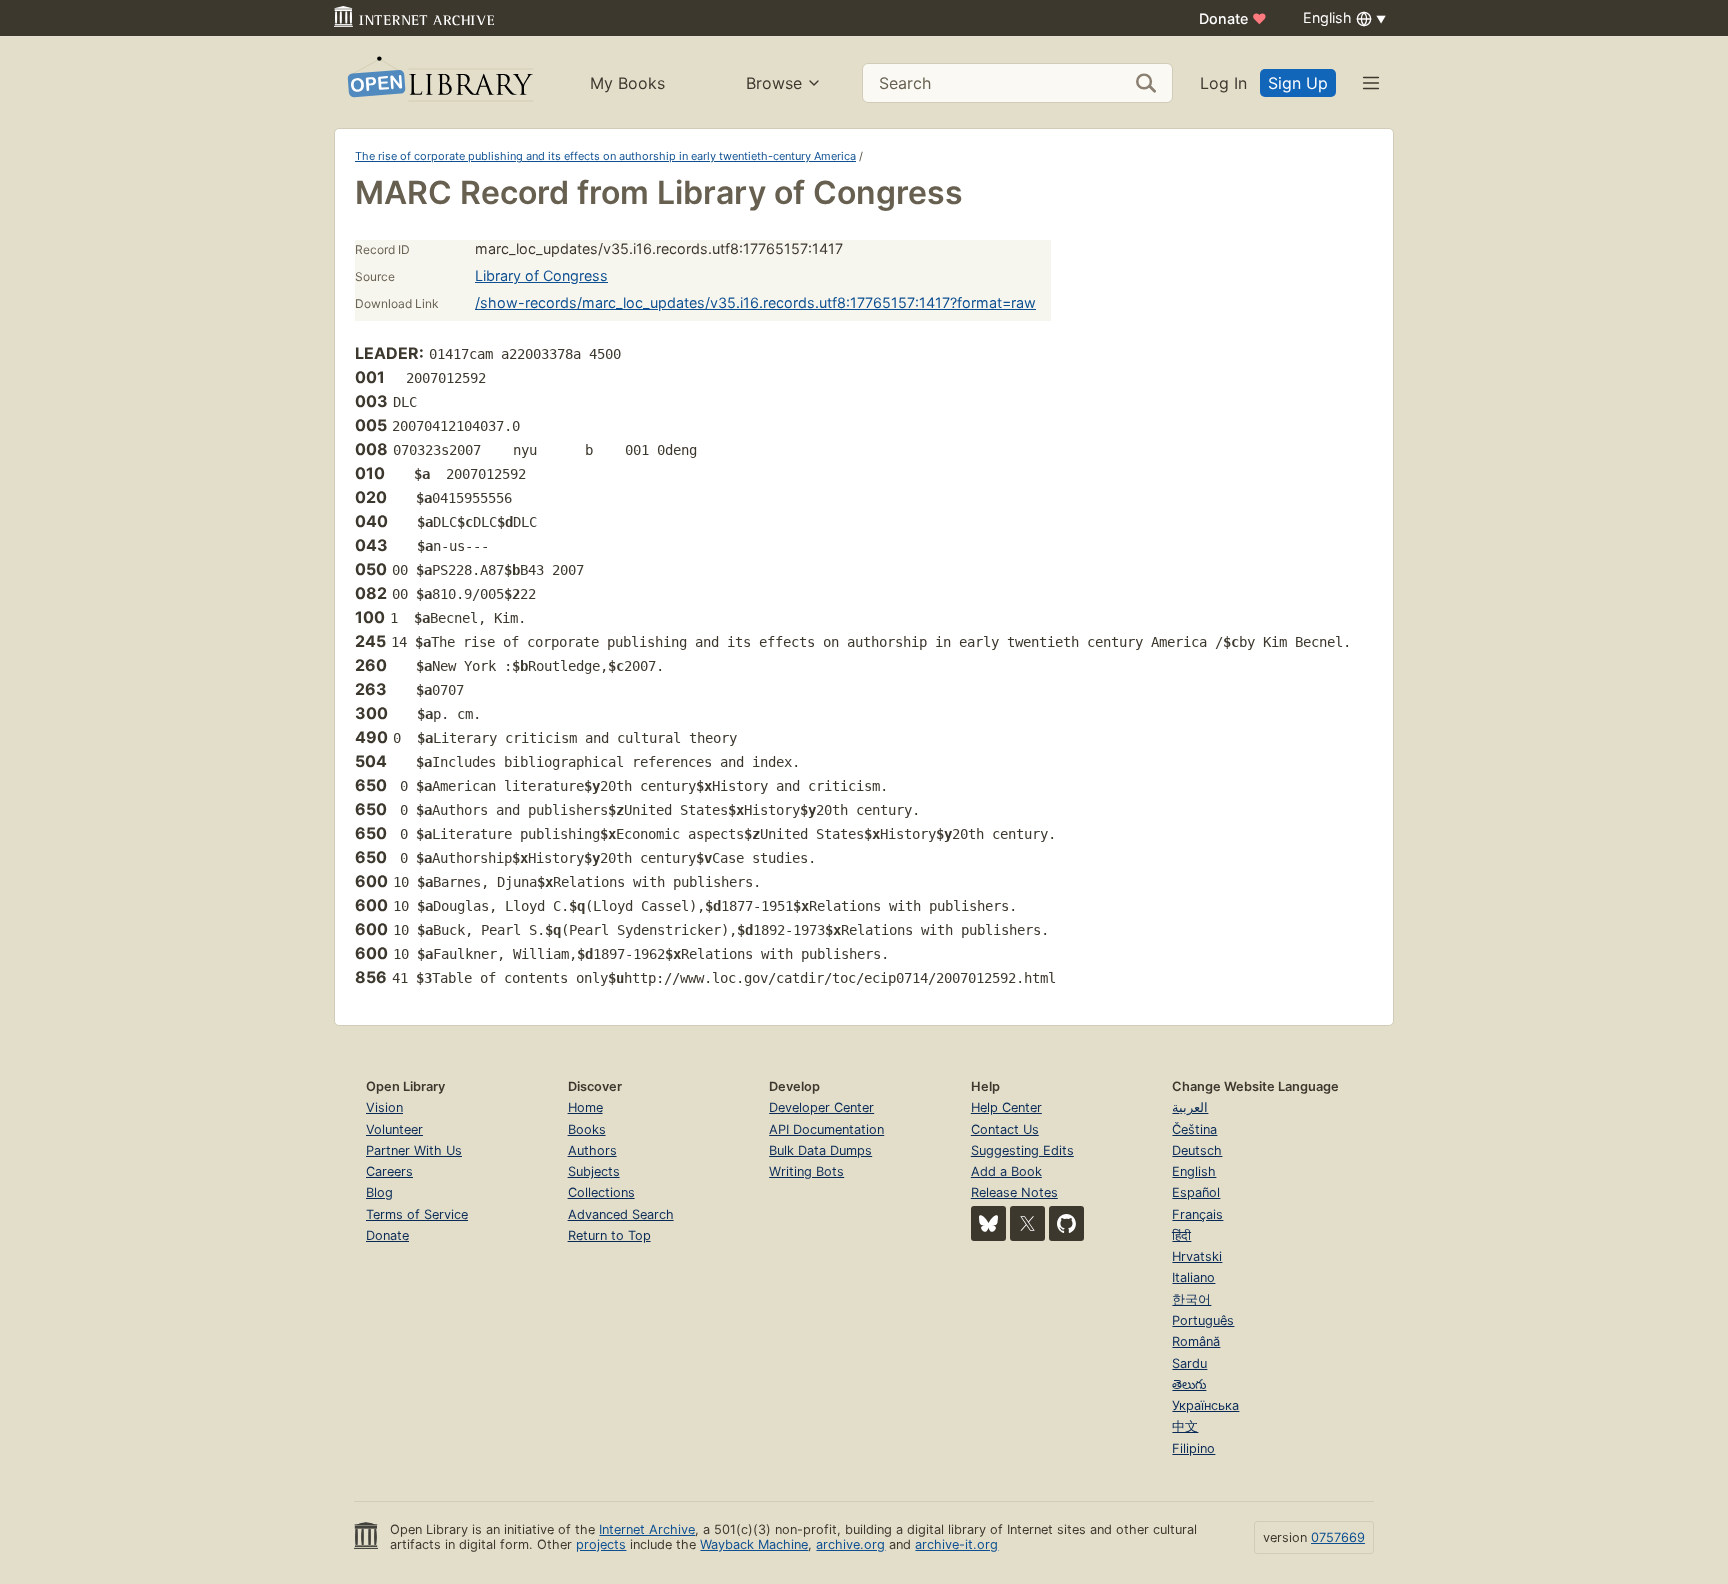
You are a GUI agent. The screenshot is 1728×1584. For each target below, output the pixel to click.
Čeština (1194, 1129)
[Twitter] (1027, 1223)
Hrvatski (1197, 1256)
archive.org (850, 1544)
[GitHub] (1066, 1223)
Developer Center (821, 1107)
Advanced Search (621, 1214)
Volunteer (394, 1129)
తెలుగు (1189, 1384)
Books (587, 1129)
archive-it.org (956, 1544)
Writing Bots (806, 1171)
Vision (384, 1107)
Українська (1205, 1405)
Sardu (1189, 1363)
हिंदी (1181, 1235)
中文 (1185, 1426)
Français (1197, 1214)
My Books (627, 83)
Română (1196, 1341)
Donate (1233, 18)
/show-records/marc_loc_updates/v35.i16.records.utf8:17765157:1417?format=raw (755, 302)
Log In (1223, 83)
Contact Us (1005, 1129)
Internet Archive (647, 1529)
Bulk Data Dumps (820, 1150)
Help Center (1006, 1107)
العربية (1190, 1107)
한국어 (1191, 1299)
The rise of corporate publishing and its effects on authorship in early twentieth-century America (605, 156)
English (1194, 1171)
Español (1196, 1192)
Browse (774, 83)
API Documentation (826, 1129)
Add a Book (1006, 1171)
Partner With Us (414, 1150)
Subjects (594, 1171)
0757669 (1338, 1537)
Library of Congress (541, 275)
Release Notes (1014, 1192)
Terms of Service (417, 1214)
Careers (389, 1171)
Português (1203, 1320)
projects (601, 1544)
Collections (601, 1192)
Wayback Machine (754, 1544)
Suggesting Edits (1022, 1150)
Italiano (1193, 1277)
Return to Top (609, 1235)
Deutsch (1197, 1150)
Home (585, 1107)
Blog (379, 1192)
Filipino (1193, 1448)
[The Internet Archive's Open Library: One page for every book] (438, 82)
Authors (592, 1150)
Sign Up (1298, 83)
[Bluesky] (988, 1223)
